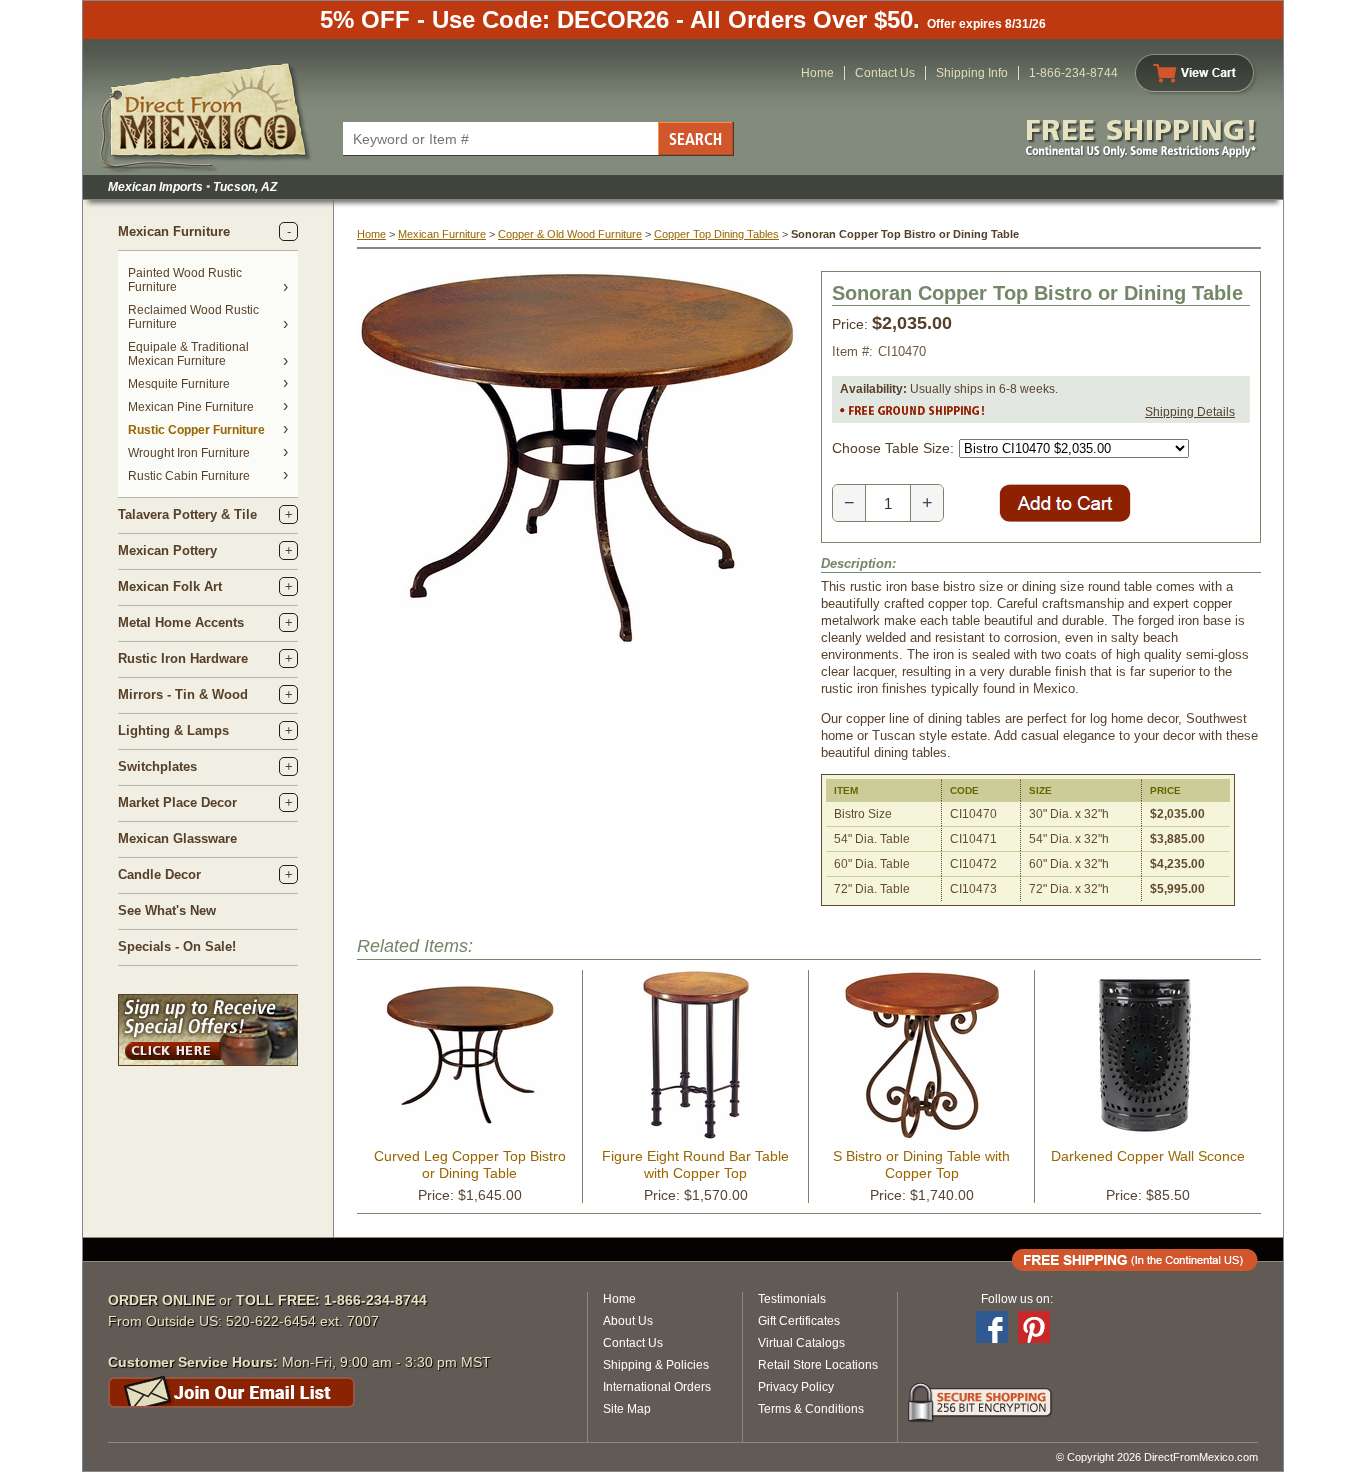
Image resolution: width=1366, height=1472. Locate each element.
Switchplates (157, 766)
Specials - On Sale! (177, 946)
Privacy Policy (796, 1387)
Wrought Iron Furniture (189, 453)
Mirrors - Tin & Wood (183, 694)
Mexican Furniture (174, 231)
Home (817, 73)
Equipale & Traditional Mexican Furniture (188, 354)
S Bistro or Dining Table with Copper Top (921, 1164)
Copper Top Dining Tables (716, 234)
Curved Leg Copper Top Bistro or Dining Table (470, 1164)
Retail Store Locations (818, 1365)
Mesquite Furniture (179, 384)
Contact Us (885, 73)
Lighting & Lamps (173, 730)
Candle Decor (159, 874)
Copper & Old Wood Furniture (570, 234)
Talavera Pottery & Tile (187, 514)
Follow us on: (1017, 1299)
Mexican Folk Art (170, 586)
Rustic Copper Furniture (196, 430)
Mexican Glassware (177, 838)
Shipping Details (1190, 412)
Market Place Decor (177, 802)
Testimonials (792, 1299)
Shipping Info (972, 73)
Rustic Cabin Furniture (189, 476)
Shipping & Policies (656, 1365)
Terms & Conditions (811, 1409)
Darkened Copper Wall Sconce (1148, 1156)
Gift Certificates (799, 1321)
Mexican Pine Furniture (191, 407)
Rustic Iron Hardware (183, 658)
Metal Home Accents (181, 622)
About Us (628, 1321)
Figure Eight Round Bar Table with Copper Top (695, 1164)
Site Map (627, 1409)
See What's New (167, 910)
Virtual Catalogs (801, 1343)
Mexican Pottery (167, 550)
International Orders (657, 1387)
